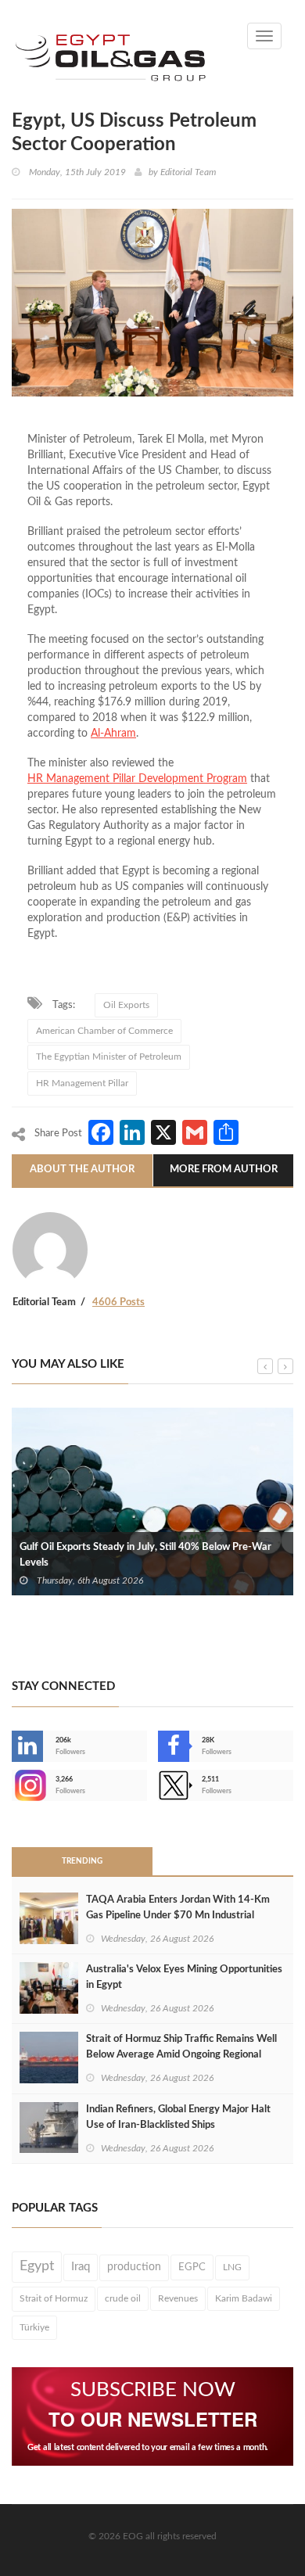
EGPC (192, 2267)
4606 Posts (118, 1302)
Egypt (37, 2266)
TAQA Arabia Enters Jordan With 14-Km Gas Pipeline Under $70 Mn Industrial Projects (178, 1916)
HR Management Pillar (82, 1083)
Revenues (178, 2298)
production (134, 2267)
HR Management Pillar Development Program (137, 779)
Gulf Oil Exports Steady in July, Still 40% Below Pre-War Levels (145, 1555)
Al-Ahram (113, 734)
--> (13, 1785)
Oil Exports (126, 1005)
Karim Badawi (244, 2298)
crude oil (123, 2298)
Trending (82, 1861)
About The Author (82, 1170)
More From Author (224, 1170)
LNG (232, 2267)
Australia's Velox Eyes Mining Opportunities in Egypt (184, 1977)
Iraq (81, 2267)
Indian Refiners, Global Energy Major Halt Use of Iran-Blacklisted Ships (178, 2117)
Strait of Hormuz (54, 2298)
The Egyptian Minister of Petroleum (109, 1057)
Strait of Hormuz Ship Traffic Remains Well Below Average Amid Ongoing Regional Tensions (181, 2055)
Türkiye (34, 2327)
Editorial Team (188, 172)
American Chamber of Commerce (104, 1031)
